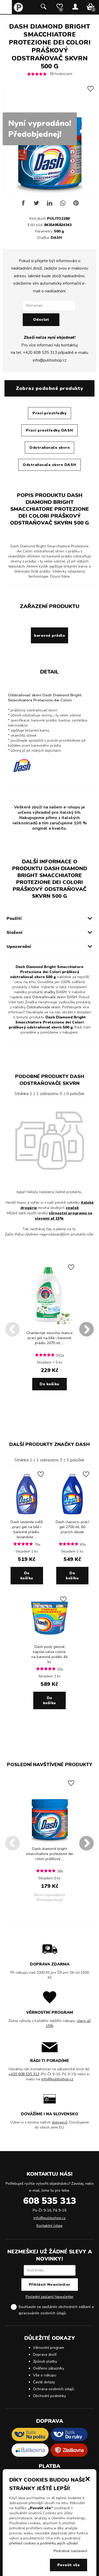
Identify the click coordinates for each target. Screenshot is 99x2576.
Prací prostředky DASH (49, 430)
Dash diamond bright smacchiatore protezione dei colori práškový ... (49, 1854)
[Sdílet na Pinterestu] (76, 205)
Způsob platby (45, 2361)
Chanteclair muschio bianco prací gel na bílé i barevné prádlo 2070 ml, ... (49, 1338)
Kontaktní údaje (49, 2226)
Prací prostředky (49, 413)
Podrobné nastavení (70, 2551)
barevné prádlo (49, 636)
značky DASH (55, 992)
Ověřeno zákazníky (49, 2368)
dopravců (60, 2122)
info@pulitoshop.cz (50, 360)
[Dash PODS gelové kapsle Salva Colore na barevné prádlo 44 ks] (49, 1640)
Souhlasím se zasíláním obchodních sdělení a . (56, 2310)
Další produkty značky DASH (49, 1444)
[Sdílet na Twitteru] (36, 205)
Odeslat (41, 320)
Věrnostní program (49, 2348)
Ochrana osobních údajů (53, 2389)
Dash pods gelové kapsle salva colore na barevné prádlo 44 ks (49, 1654)
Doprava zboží (45, 2355)
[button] (88, 2478)
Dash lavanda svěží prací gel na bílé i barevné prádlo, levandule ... (27, 1529)
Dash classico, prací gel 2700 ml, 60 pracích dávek (72, 1527)
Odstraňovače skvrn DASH (49, 465)
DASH (56, 238)
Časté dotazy (44, 2382)
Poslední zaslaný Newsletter (50, 2297)
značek (72, 1208)
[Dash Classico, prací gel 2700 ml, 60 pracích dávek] (72, 1516)
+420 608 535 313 (40, 353)
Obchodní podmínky (49, 2396)
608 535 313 (50, 2201)
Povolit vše (69, 2565)
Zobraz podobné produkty (49, 388)
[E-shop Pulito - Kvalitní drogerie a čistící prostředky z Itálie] (18, 11)
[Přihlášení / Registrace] (75, 7)
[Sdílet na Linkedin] (50, 205)
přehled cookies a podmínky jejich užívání (44, 2543)
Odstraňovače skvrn (49, 448)
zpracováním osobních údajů (42, 2313)
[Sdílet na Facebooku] (23, 205)
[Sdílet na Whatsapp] (63, 205)
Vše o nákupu (45, 2375)
